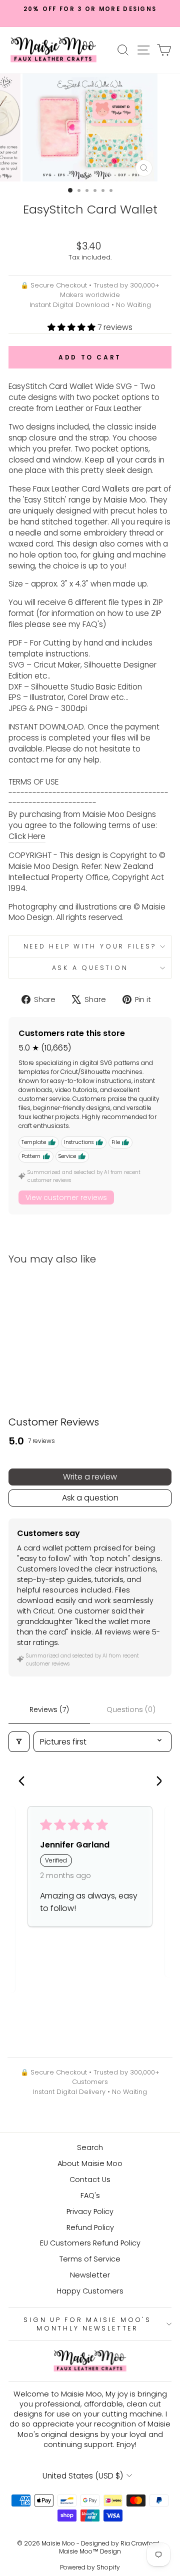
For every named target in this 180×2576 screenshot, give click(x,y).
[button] (72, 327)
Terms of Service (90, 2259)
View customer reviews (66, 1197)
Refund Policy (90, 2227)
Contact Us (90, 2179)
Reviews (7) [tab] (49, 1709)
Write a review (90, 1477)
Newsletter (90, 2275)
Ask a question (90, 968)
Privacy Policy (90, 2211)
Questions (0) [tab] (131, 1709)
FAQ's (90, 2195)
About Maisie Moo (90, 2163)
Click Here (27, 836)
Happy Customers (90, 2291)
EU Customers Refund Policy (90, 2243)
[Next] (155, 1782)
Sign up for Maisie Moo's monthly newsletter (87, 2324)
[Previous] (24, 1782)
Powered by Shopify (90, 2567)
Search (90, 2147)
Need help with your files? (90, 946)
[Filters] (19, 1742)
